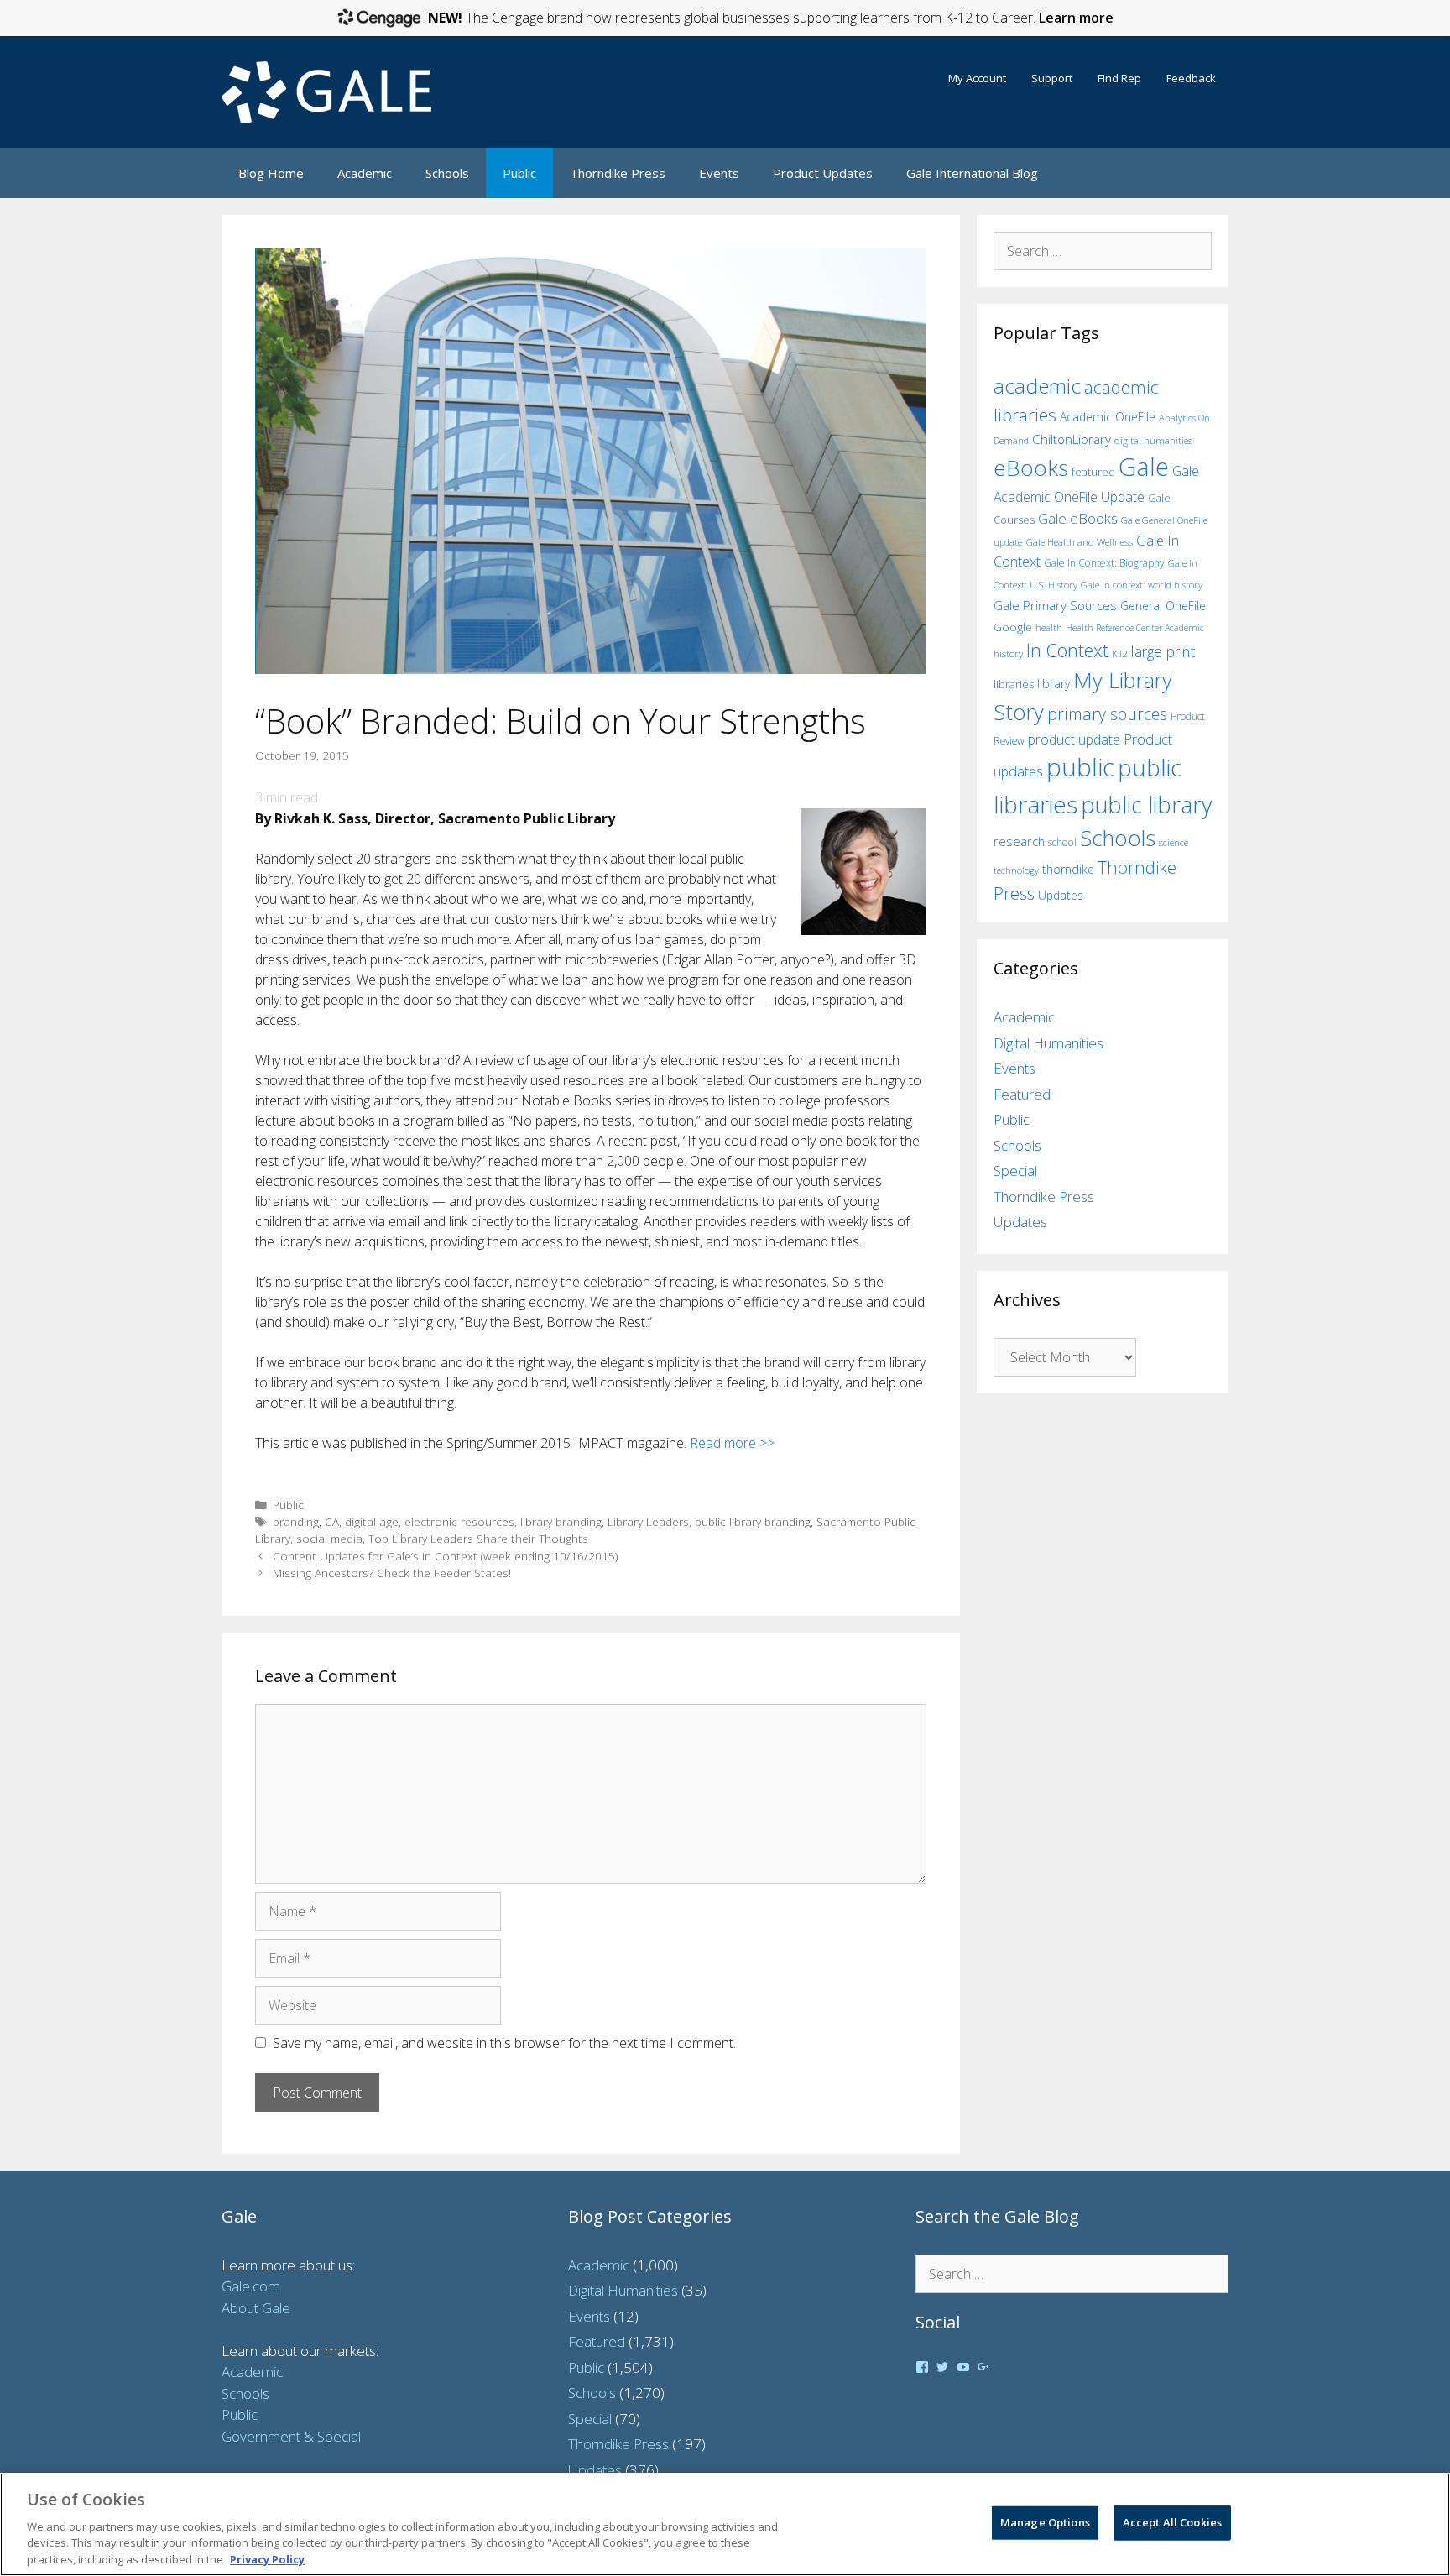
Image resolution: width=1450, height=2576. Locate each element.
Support (1052, 78)
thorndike (1068, 869)
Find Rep (1119, 78)
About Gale (256, 2308)
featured (1093, 472)
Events (719, 173)
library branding (561, 1521)
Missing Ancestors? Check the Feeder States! (392, 1573)
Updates (1061, 895)
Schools (447, 173)
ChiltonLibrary (1072, 439)
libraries (1014, 684)
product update (1074, 739)
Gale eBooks (1078, 518)
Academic (365, 173)
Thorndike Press (618, 173)
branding (296, 1521)
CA (332, 1521)
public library (1146, 805)
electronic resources (459, 1521)
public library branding (753, 1521)
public (1080, 767)
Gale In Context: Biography (1104, 563)
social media (329, 1538)
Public (519, 173)
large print (1163, 651)
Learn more (1076, 18)
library (1054, 684)
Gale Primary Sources (1055, 605)
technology (1016, 870)
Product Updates (823, 173)
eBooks (1031, 468)
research (1019, 841)
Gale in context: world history (1142, 585)
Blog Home (271, 173)
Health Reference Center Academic (1135, 628)
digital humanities (1153, 440)
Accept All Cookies (1172, 2522)
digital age (372, 1521)
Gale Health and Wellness (1079, 542)
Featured (1022, 1094)
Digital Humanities (1048, 1043)
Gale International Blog (972, 173)
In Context (1067, 650)
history (1008, 653)
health (1049, 627)
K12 (1120, 653)
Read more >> (734, 1443)
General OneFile (1163, 606)
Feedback (1191, 78)
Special (1015, 1170)
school (1062, 842)
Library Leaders (648, 1521)
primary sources (1107, 714)
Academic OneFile (1108, 417)
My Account (977, 78)
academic (1037, 386)
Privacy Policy (267, 2558)
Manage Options (1045, 2522)
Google (1013, 627)
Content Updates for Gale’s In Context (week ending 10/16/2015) (445, 1556)
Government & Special (291, 2436)
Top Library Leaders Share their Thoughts (478, 1538)
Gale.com (251, 2286)
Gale (1144, 467)
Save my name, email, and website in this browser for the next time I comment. (504, 2043)
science (1174, 842)
